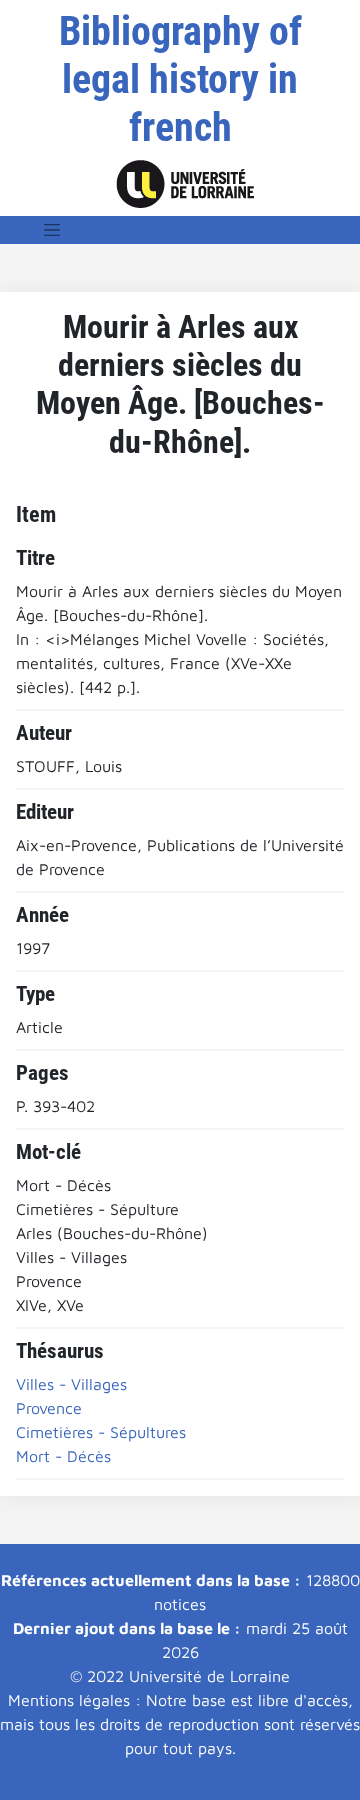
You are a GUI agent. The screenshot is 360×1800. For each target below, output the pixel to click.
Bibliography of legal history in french (180, 79)
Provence (49, 1408)
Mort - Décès (63, 1456)
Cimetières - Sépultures (101, 1432)
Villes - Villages (71, 1384)
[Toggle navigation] (52, 230)
